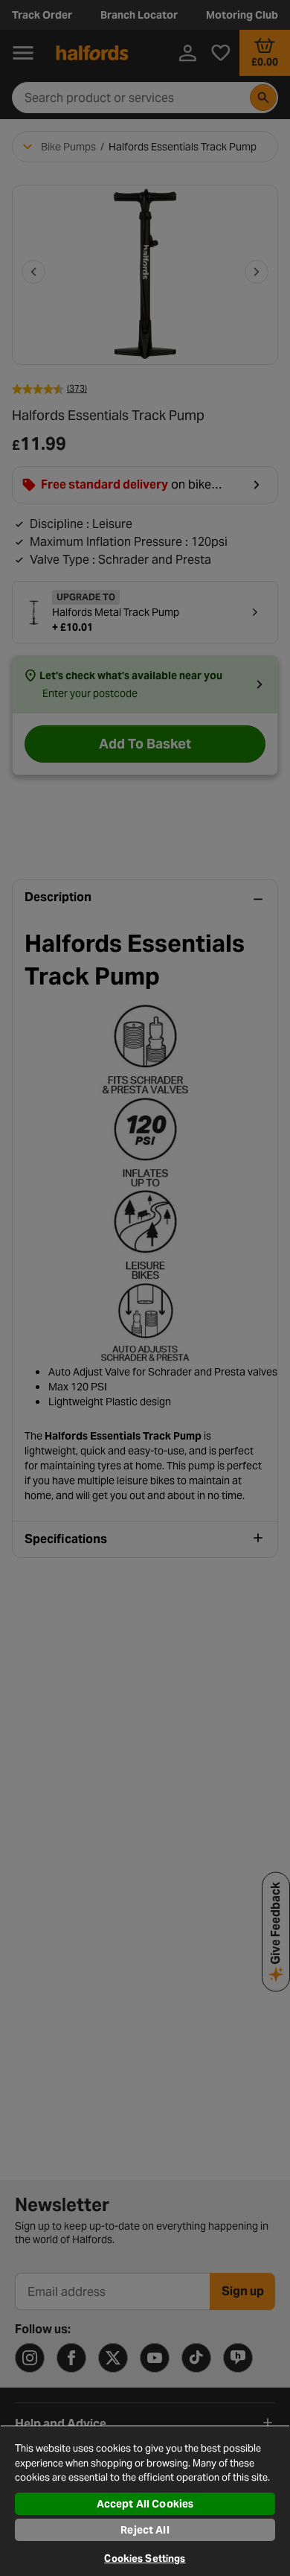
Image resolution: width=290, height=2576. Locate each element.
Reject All (145, 2530)
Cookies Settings (145, 2558)
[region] (145, 2500)
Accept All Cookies (145, 2504)
